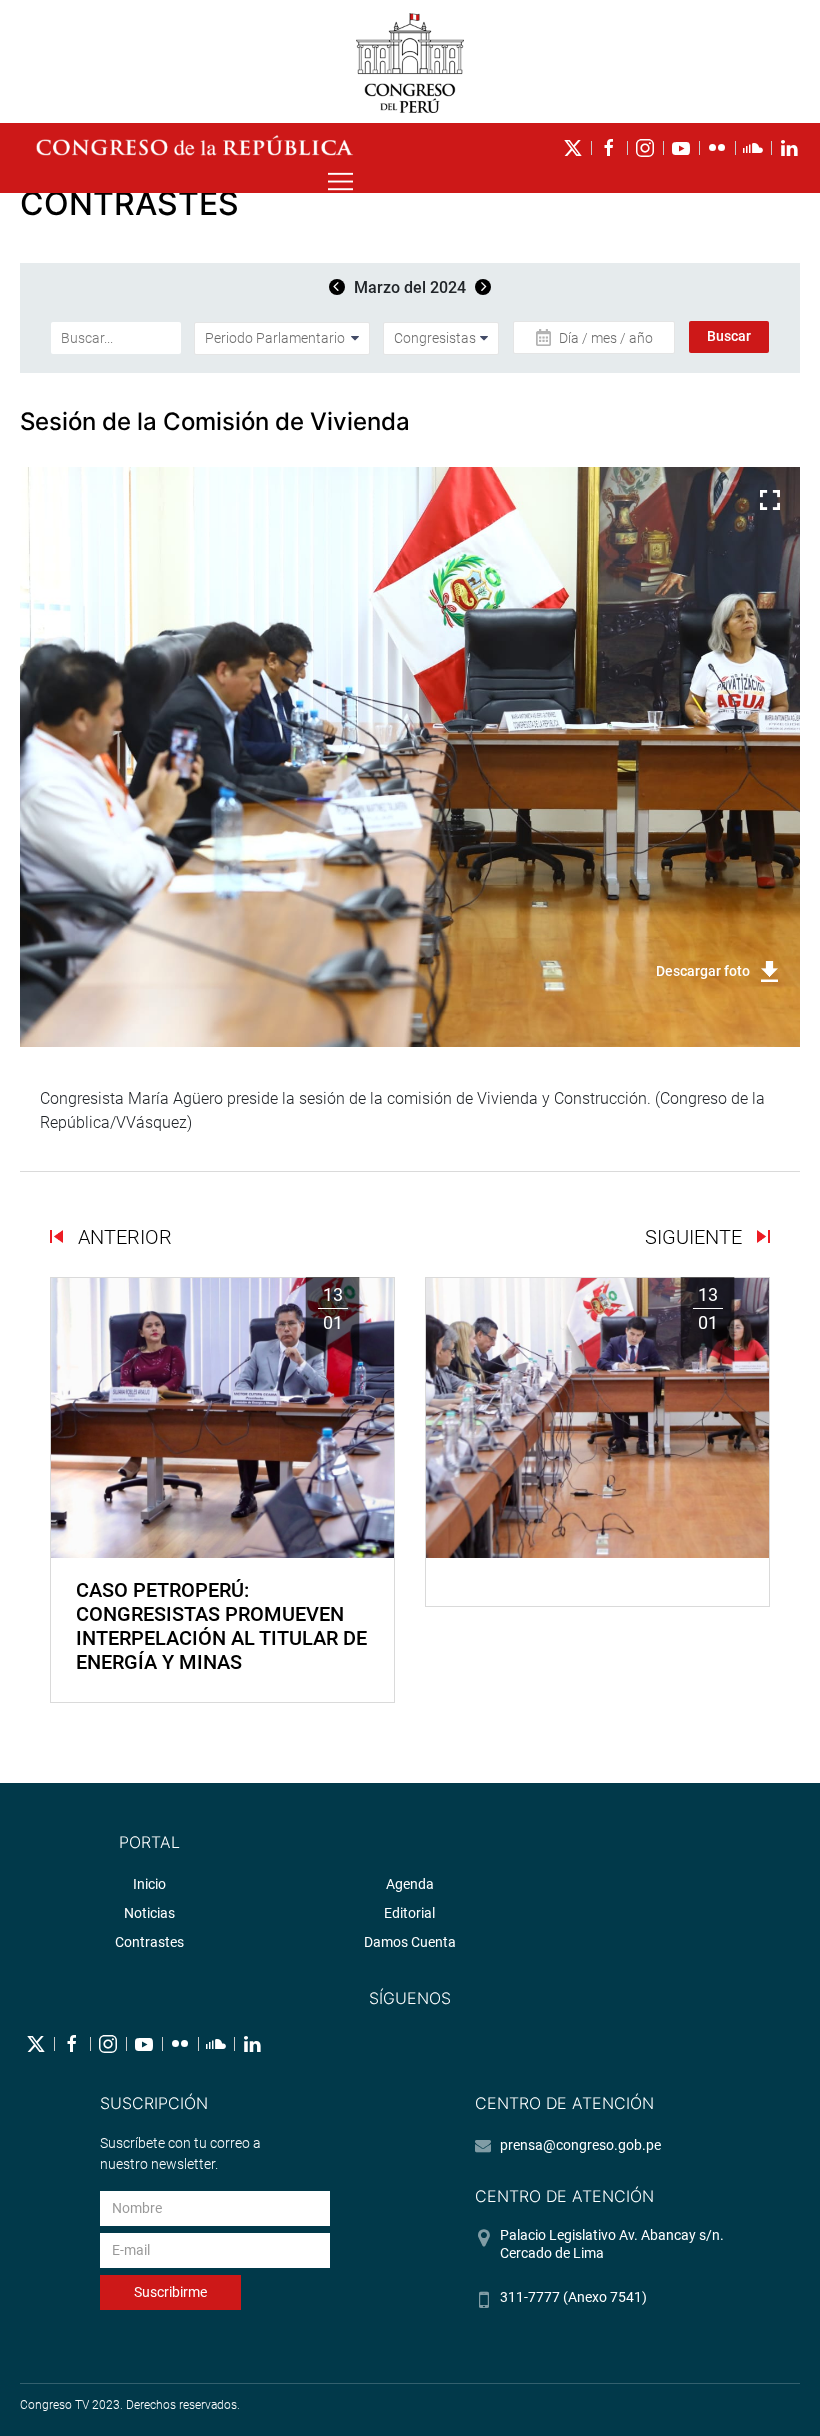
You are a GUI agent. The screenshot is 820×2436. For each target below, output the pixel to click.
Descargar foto (703, 971)
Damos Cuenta (410, 1942)
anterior (122, 1237)
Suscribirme (170, 2292)
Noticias (149, 1913)
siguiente (696, 1237)
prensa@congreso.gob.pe (580, 2145)
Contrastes (149, 1942)
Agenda (410, 1884)
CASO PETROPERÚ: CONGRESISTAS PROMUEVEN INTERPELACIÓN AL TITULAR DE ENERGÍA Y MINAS (221, 1626)
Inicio (149, 1884)
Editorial (409, 1913)
